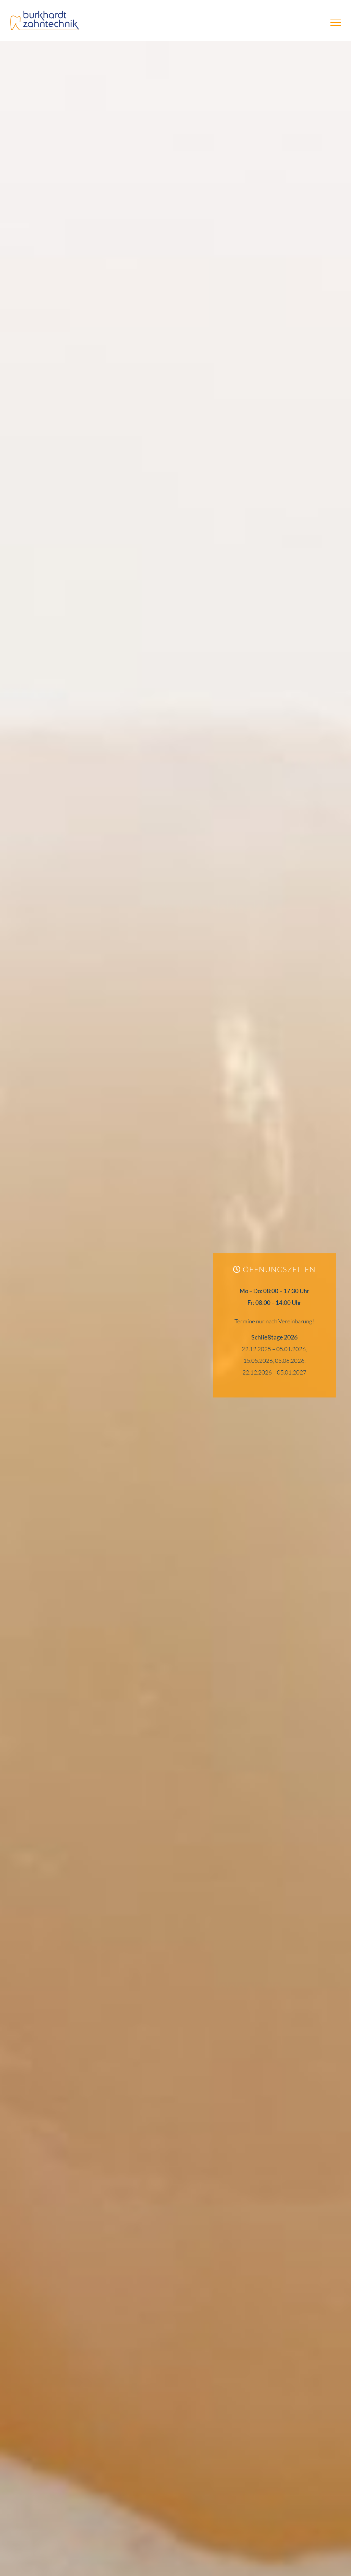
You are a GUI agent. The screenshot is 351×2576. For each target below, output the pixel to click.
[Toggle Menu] (336, 23)
